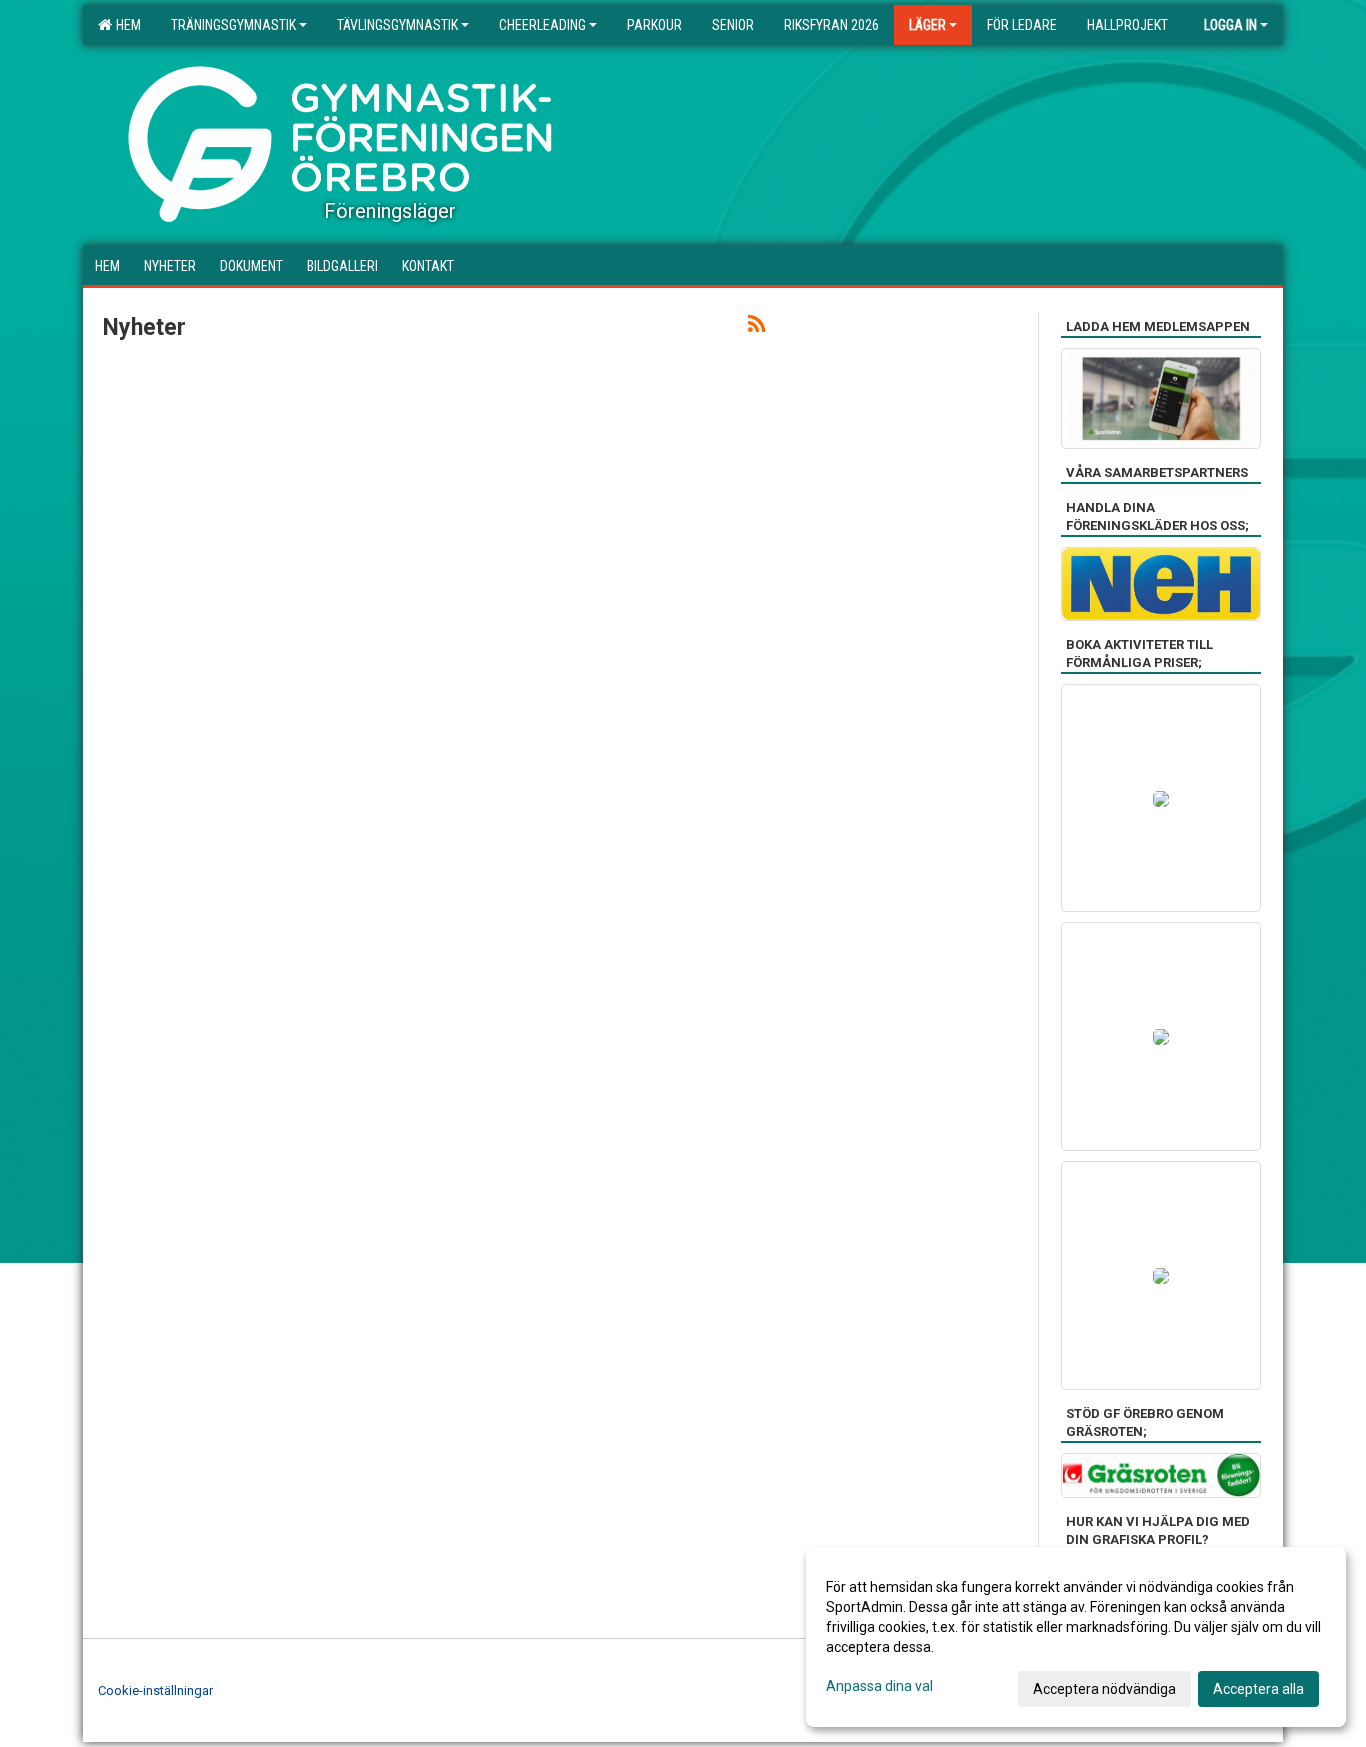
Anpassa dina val (879, 1686)
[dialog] (1076, 1637)
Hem (125, 25)
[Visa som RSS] (756, 327)
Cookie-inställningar (155, 1690)
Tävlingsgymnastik (397, 25)
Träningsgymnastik (233, 25)
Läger (927, 25)
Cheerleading (542, 25)
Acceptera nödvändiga (1104, 1689)
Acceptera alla (1258, 1689)
